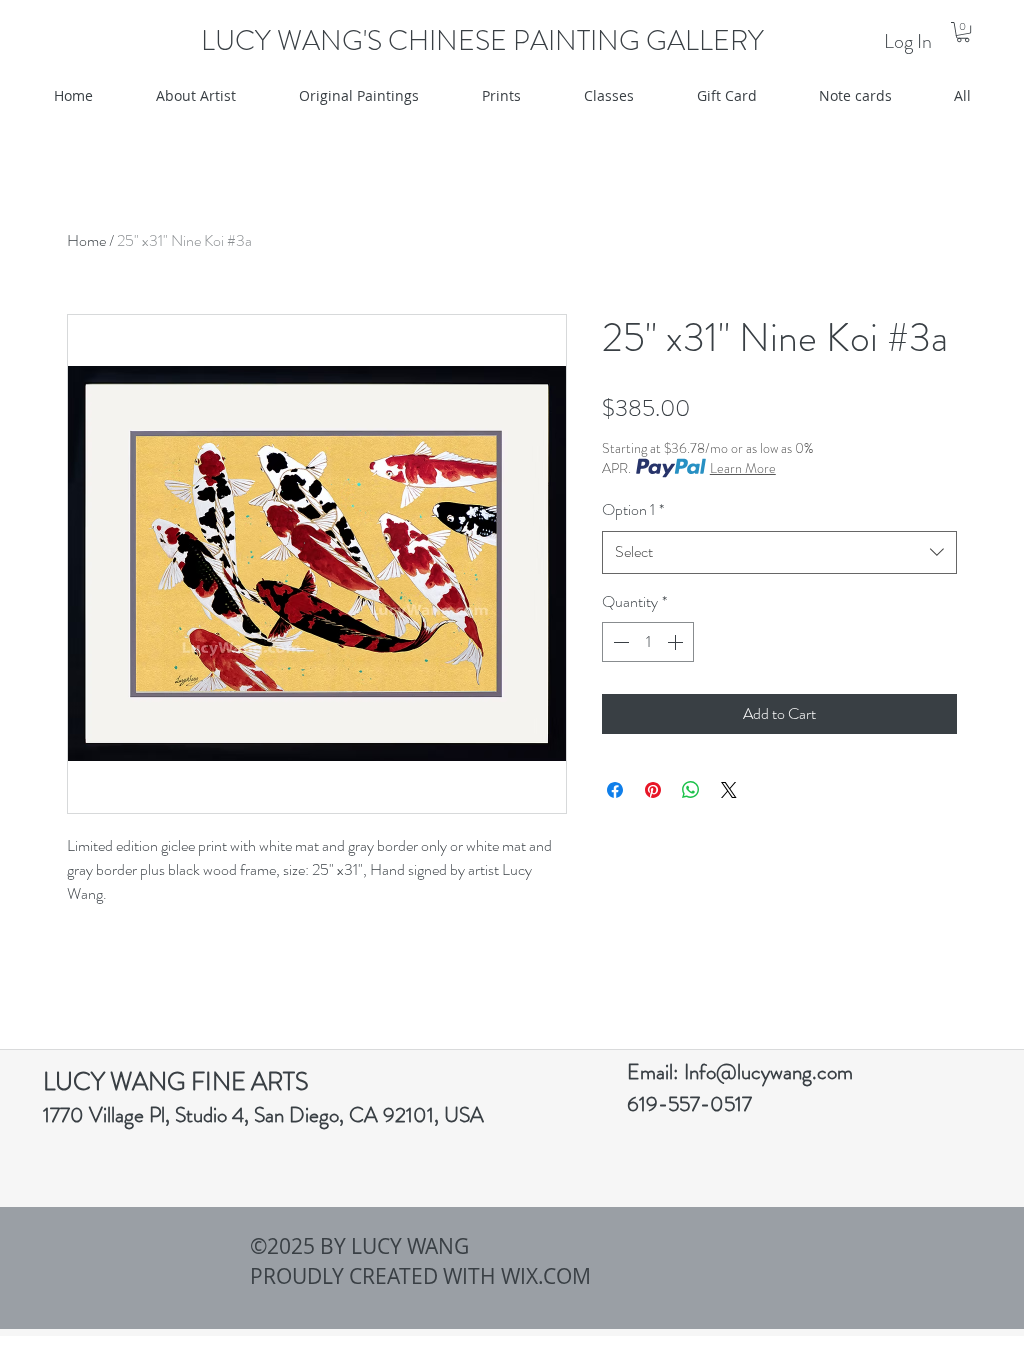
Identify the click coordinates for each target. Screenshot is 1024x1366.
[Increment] (677, 642)
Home (86, 240)
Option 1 (633, 509)
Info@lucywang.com (768, 1072)
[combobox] (779, 552)
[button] (963, 32)
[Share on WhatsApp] (691, 790)
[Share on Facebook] (615, 790)
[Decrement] (619, 642)
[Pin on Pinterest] (653, 790)
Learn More (743, 468)
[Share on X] (729, 790)
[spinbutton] (648, 642)
